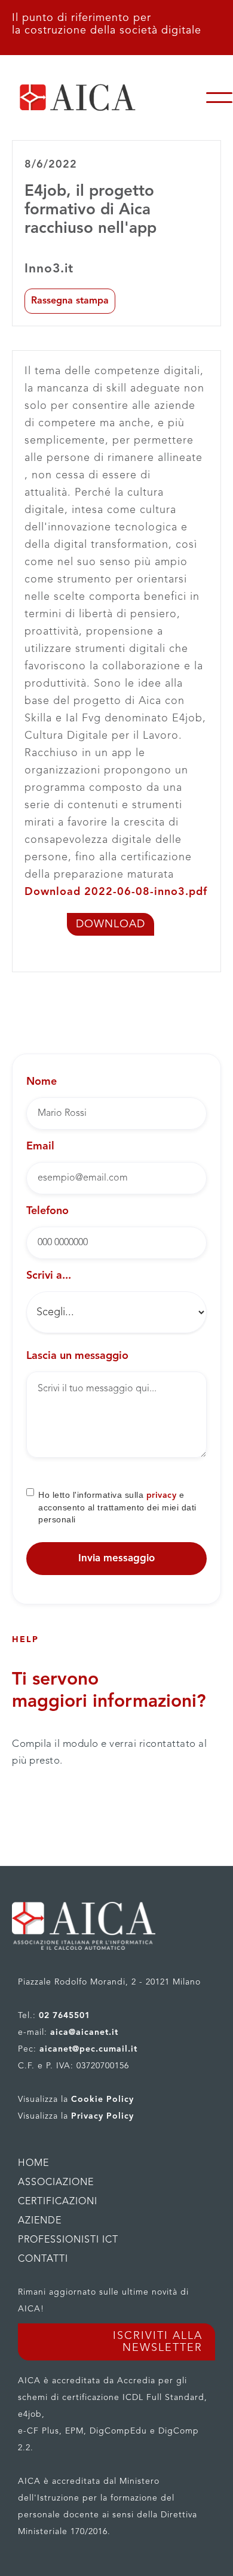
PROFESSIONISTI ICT (68, 2240)
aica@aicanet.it (84, 2032)
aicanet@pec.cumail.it (88, 2049)
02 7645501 (65, 2016)
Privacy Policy (102, 2116)
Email (40, 1146)
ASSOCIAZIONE (56, 2183)
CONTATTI (43, 2259)
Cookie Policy (102, 2099)
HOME (33, 2164)
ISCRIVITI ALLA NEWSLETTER (158, 2342)
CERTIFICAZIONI (58, 2202)
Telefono (47, 1211)
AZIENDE (40, 2221)
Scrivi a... (49, 1276)
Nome (42, 1082)
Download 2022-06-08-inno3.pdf (116, 892)
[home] (103, 98)
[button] (219, 98)
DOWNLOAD (111, 924)
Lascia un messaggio (77, 1356)
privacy (162, 1495)
